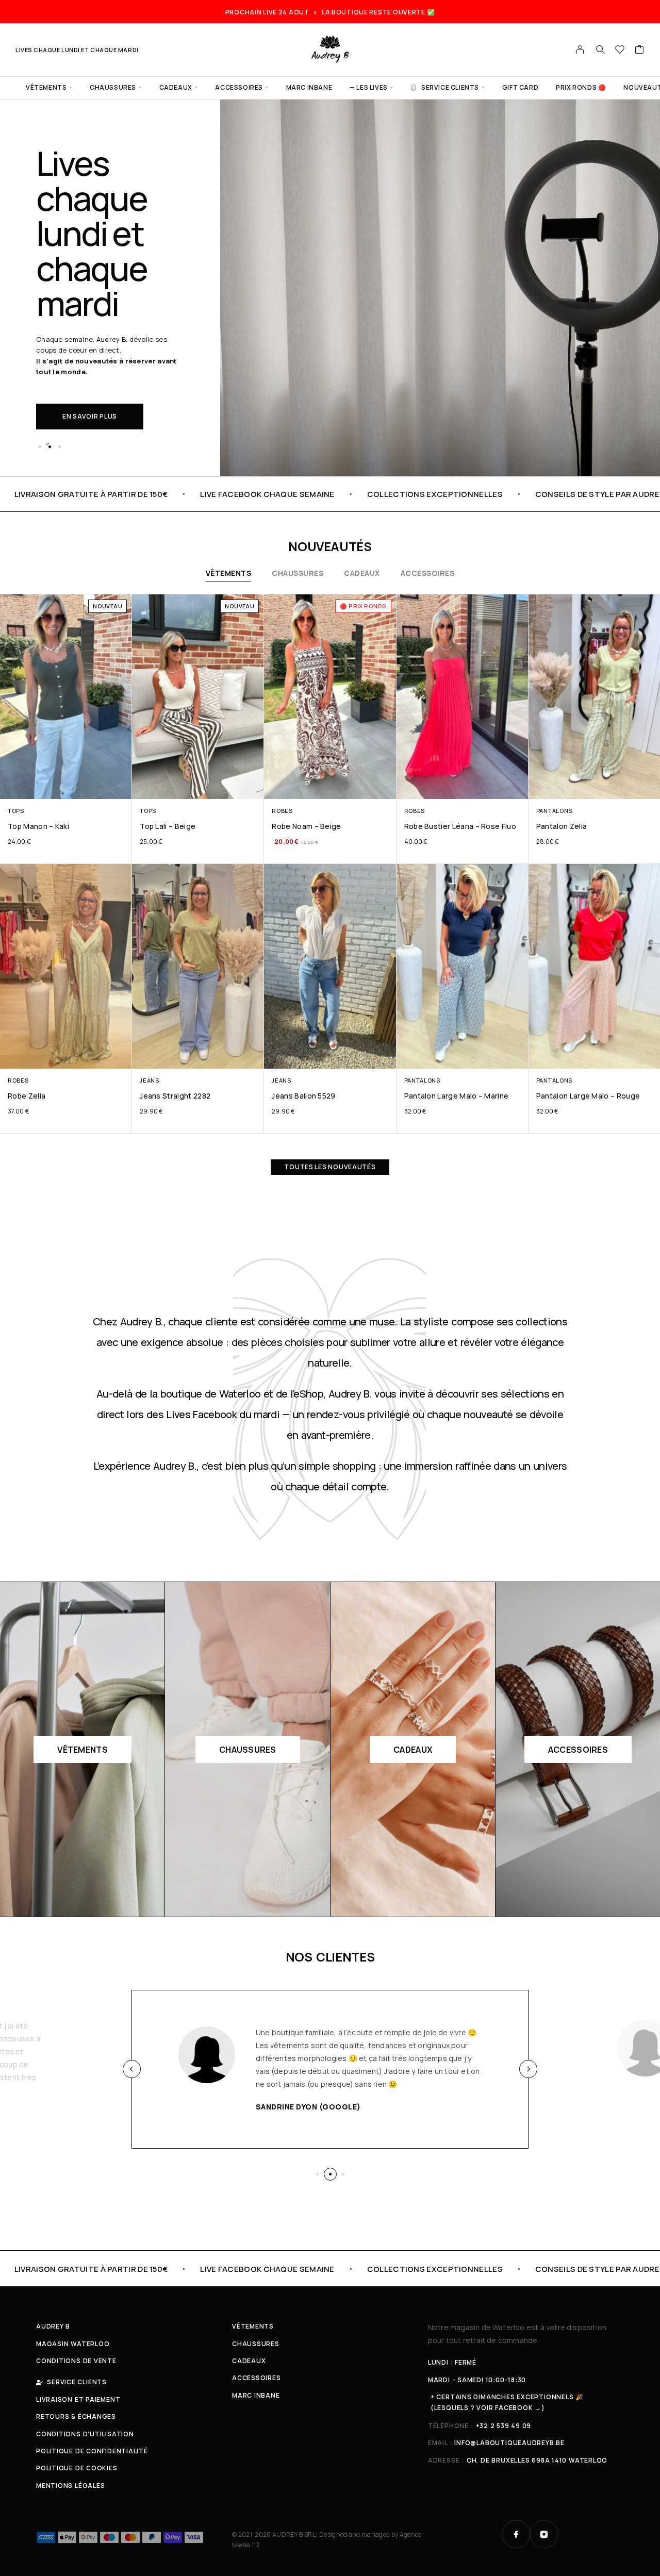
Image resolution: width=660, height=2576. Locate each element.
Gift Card (520, 87)
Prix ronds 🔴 (581, 87)
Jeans (149, 1080)
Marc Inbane (309, 87)
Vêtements (46, 87)
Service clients (450, 87)
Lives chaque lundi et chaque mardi (77, 50)
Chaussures (113, 87)
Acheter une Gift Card (105, 364)
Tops (16, 811)
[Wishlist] (620, 51)
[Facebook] (516, 2534)
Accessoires (239, 87)
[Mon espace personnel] (580, 49)
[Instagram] (544, 2534)
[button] (40, 446)
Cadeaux (176, 87)
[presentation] (132, 2069)
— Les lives (369, 87)
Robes (282, 811)
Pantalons (554, 811)
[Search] (600, 49)
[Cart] (640, 51)
